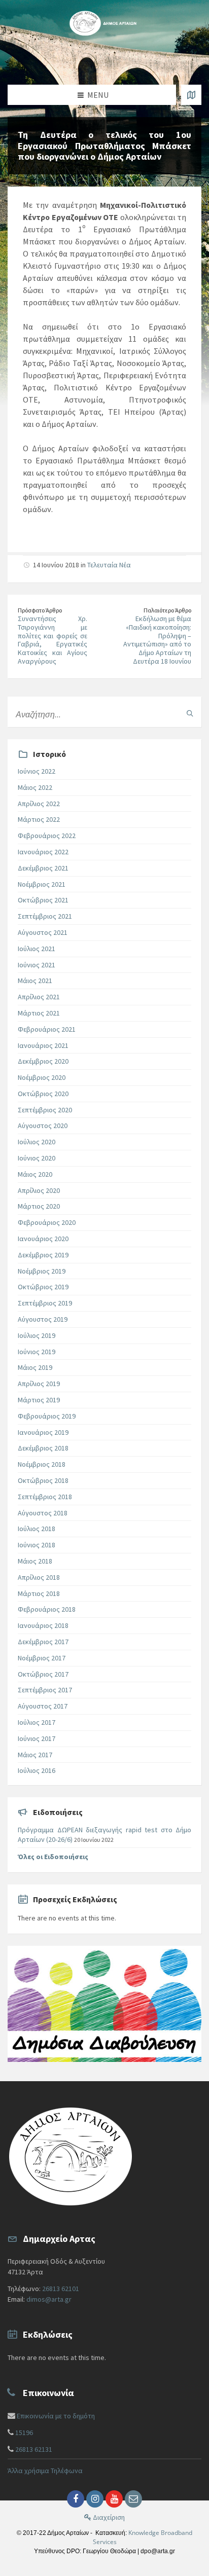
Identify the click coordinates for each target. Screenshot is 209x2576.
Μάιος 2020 (35, 1174)
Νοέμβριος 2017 (42, 1658)
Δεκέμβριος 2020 (43, 1061)
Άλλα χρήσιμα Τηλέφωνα (45, 2471)
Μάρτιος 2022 (39, 819)
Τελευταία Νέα (109, 565)
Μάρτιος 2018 (39, 1593)
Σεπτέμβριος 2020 (45, 1110)
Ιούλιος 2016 (37, 1770)
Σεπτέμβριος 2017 (45, 1690)
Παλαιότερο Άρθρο (167, 610)
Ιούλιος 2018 (37, 1529)
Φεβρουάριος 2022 (47, 836)
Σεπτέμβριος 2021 (45, 916)
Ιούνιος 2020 (37, 1158)
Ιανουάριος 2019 (43, 1432)
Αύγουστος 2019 (43, 1319)
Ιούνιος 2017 (37, 1738)
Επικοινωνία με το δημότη (56, 2416)
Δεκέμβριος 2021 (43, 868)
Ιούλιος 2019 (37, 1335)
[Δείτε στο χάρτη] (191, 95)
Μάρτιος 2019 (39, 1400)
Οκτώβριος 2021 (43, 900)
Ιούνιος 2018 (37, 1545)
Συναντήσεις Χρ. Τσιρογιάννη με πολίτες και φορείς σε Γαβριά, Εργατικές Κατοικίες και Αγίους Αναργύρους (53, 640)
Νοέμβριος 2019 (42, 1271)
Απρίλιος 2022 (39, 804)
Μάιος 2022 (35, 787)
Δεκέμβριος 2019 (43, 1255)
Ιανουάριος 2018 (43, 1625)
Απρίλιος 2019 (39, 1384)
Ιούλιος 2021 (37, 949)
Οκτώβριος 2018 (43, 1480)
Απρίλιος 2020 (39, 1190)
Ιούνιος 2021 (37, 965)
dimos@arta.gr (49, 2299)
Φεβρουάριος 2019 (47, 1416)
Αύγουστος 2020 (43, 1126)
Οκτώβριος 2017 (43, 1674)
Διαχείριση (108, 2517)
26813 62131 (34, 2449)
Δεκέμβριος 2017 (43, 1642)
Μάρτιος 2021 (39, 1013)
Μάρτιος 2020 (39, 1206)
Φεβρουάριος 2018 (47, 1609)
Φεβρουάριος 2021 (47, 1029)
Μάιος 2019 (35, 1367)
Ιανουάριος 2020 (43, 1239)
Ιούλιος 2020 (37, 1142)
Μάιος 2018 (35, 1561)
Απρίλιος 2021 (39, 997)
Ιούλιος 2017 (37, 1722)
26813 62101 (61, 2289)
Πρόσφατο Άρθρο (40, 610)
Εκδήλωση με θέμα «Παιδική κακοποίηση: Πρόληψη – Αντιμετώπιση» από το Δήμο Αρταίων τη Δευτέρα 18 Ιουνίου (157, 640)
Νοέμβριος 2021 (42, 884)
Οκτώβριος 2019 (43, 1287)
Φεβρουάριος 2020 (47, 1222)
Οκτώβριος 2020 (43, 1094)
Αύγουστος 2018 (43, 1513)
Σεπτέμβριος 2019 (45, 1303)
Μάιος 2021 (35, 981)
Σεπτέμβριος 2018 (45, 1497)
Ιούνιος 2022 (37, 771)
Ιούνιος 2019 (37, 1352)
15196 (24, 2433)
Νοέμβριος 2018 (42, 1464)
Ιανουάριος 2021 (43, 1045)
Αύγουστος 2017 (43, 1706)
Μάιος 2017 (35, 1755)
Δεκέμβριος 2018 (43, 1448)
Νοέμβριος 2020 (42, 1077)
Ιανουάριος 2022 (43, 852)
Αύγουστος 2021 (43, 932)
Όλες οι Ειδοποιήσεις (53, 1857)
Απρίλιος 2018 (39, 1577)
